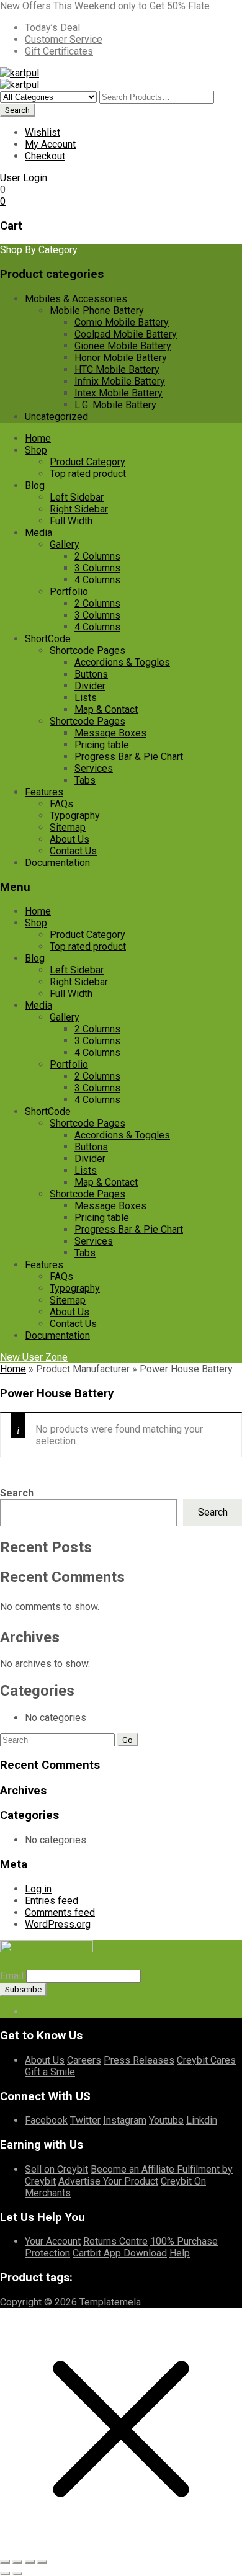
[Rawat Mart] (20, 73)
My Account (50, 144)
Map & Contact (106, 709)
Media (38, 533)
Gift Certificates (59, 51)
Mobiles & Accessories (76, 299)
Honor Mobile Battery (121, 358)
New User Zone (34, 1357)
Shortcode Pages (87, 651)
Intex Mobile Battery (119, 393)
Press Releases (139, 2060)
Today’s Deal (52, 28)
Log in (38, 1889)
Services (94, 768)
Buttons (91, 674)
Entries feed (52, 1901)
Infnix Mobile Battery (120, 381)
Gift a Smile (50, 2072)
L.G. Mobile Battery (115, 405)
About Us (69, 839)
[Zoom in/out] (5, 2562)
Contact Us (73, 851)
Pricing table (102, 745)
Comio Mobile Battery (122, 322)
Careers (84, 2060)
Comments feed (60, 1912)
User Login (24, 178)
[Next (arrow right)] (17, 2574)
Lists (86, 698)
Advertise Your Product (108, 2181)
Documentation (57, 863)
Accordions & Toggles (122, 662)
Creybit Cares (206, 2060)
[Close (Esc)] (42, 2562)
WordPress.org (58, 1924)
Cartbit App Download (120, 2253)
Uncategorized (56, 417)
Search (17, 1493)
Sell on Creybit (56, 2169)
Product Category (87, 462)
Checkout (45, 156)
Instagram (125, 2120)
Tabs (85, 780)
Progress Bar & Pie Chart (129, 757)
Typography (75, 816)
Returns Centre (115, 2241)
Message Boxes (110, 733)
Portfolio (69, 592)
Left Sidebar (77, 497)
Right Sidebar (79, 509)
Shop (36, 450)
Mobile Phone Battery (97, 311)
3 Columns (97, 568)
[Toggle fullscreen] (17, 2562)
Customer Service (64, 39)
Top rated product (88, 474)
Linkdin (202, 2120)
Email (12, 1976)
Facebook (46, 2120)
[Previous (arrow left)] (5, 2574)
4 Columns (97, 580)
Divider (90, 686)
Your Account (53, 2241)
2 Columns (97, 556)
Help (180, 2253)
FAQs (61, 804)
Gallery (65, 544)
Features (44, 792)
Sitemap (68, 827)
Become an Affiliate (134, 2169)
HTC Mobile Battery (117, 369)
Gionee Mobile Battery (123, 346)
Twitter (85, 2120)
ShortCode (48, 639)
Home (38, 438)
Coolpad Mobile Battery (126, 334)
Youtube (166, 2120)
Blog (35, 485)
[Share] (30, 2562)
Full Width (71, 521)
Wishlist (43, 132)
